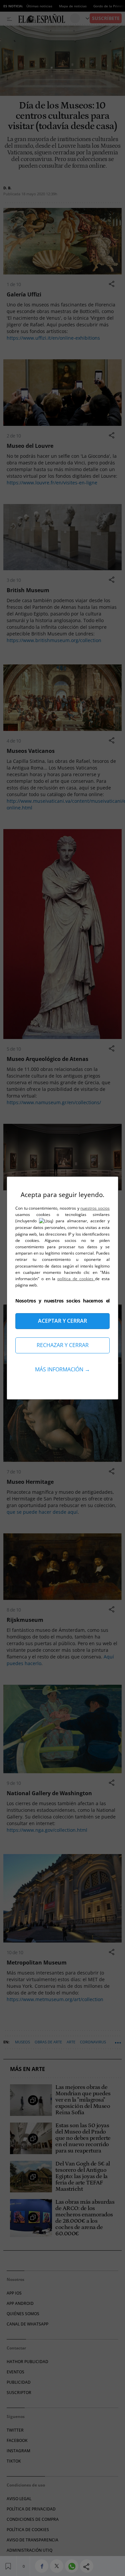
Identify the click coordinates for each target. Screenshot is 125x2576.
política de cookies (76, 1279)
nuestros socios (95, 1208)
